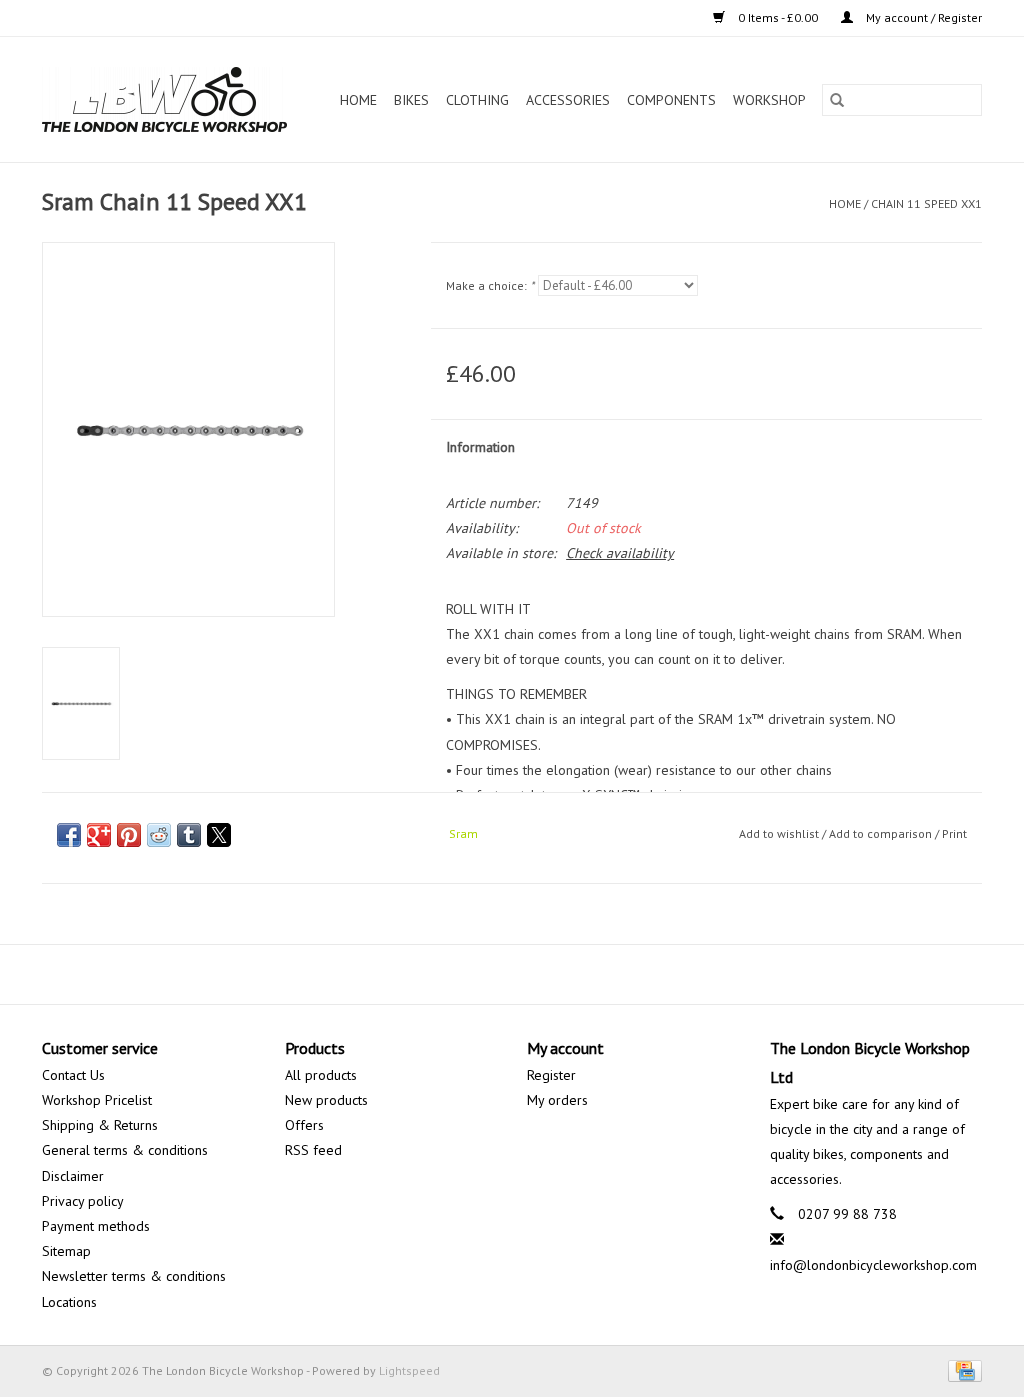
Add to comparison (882, 833)
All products (321, 1075)
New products (326, 1100)
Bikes (411, 100)
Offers (304, 1125)
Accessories (568, 100)
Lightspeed (409, 1370)
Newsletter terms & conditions (134, 1276)
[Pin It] (129, 835)
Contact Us (73, 1075)
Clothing (477, 100)
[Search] (837, 100)
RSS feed (313, 1150)
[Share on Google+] (99, 835)
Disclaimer (73, 1176)
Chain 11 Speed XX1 (926, 203)
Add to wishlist (780, 833)
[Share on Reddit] (159, 835)
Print (954, 833)
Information (480, 447)
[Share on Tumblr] (189, 835)
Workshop (769, 100)
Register (551, 1075)
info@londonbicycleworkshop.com (873, 1265)
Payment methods (96, 1226)
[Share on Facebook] (69, 835)
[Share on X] (219, 835)
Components (671, 100)
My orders (557, 1100)
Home (358, 100)
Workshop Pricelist (97, 1100)
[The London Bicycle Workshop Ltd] (171, 99)
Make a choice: (490, 285)
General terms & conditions (125, 1150)
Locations (69, 1302)
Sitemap (66, 1251)
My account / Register (922, 17)
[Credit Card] (961, 1369)
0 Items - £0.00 (778, 17)
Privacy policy (83, 1201)
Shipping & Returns (100, 1125)
